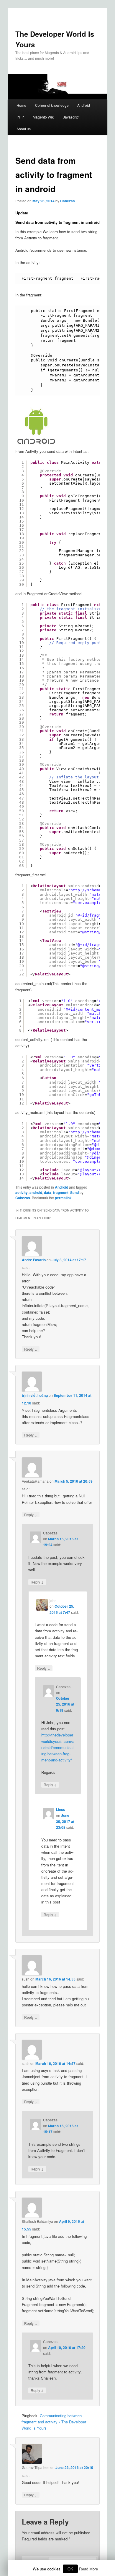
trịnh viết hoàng (35, 1395)
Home (21, 105)
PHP (20, 117)
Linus (61, 1809)
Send (74, 1192)
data (48, 1192)
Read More (88, 2569)
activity (22, 1192)
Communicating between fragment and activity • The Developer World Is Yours (54, 2422)
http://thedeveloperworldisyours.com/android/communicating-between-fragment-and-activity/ (58, 1747)
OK (70, 2569)
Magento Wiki (44, 117)
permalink (63, 1198)
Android (84, 105)
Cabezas (68, 201)
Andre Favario (34, 1260)
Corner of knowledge (52, 105)
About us (24, 129)
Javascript (71, 117)
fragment (61, 1192)
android (36, 1192)
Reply (31, 1349)
